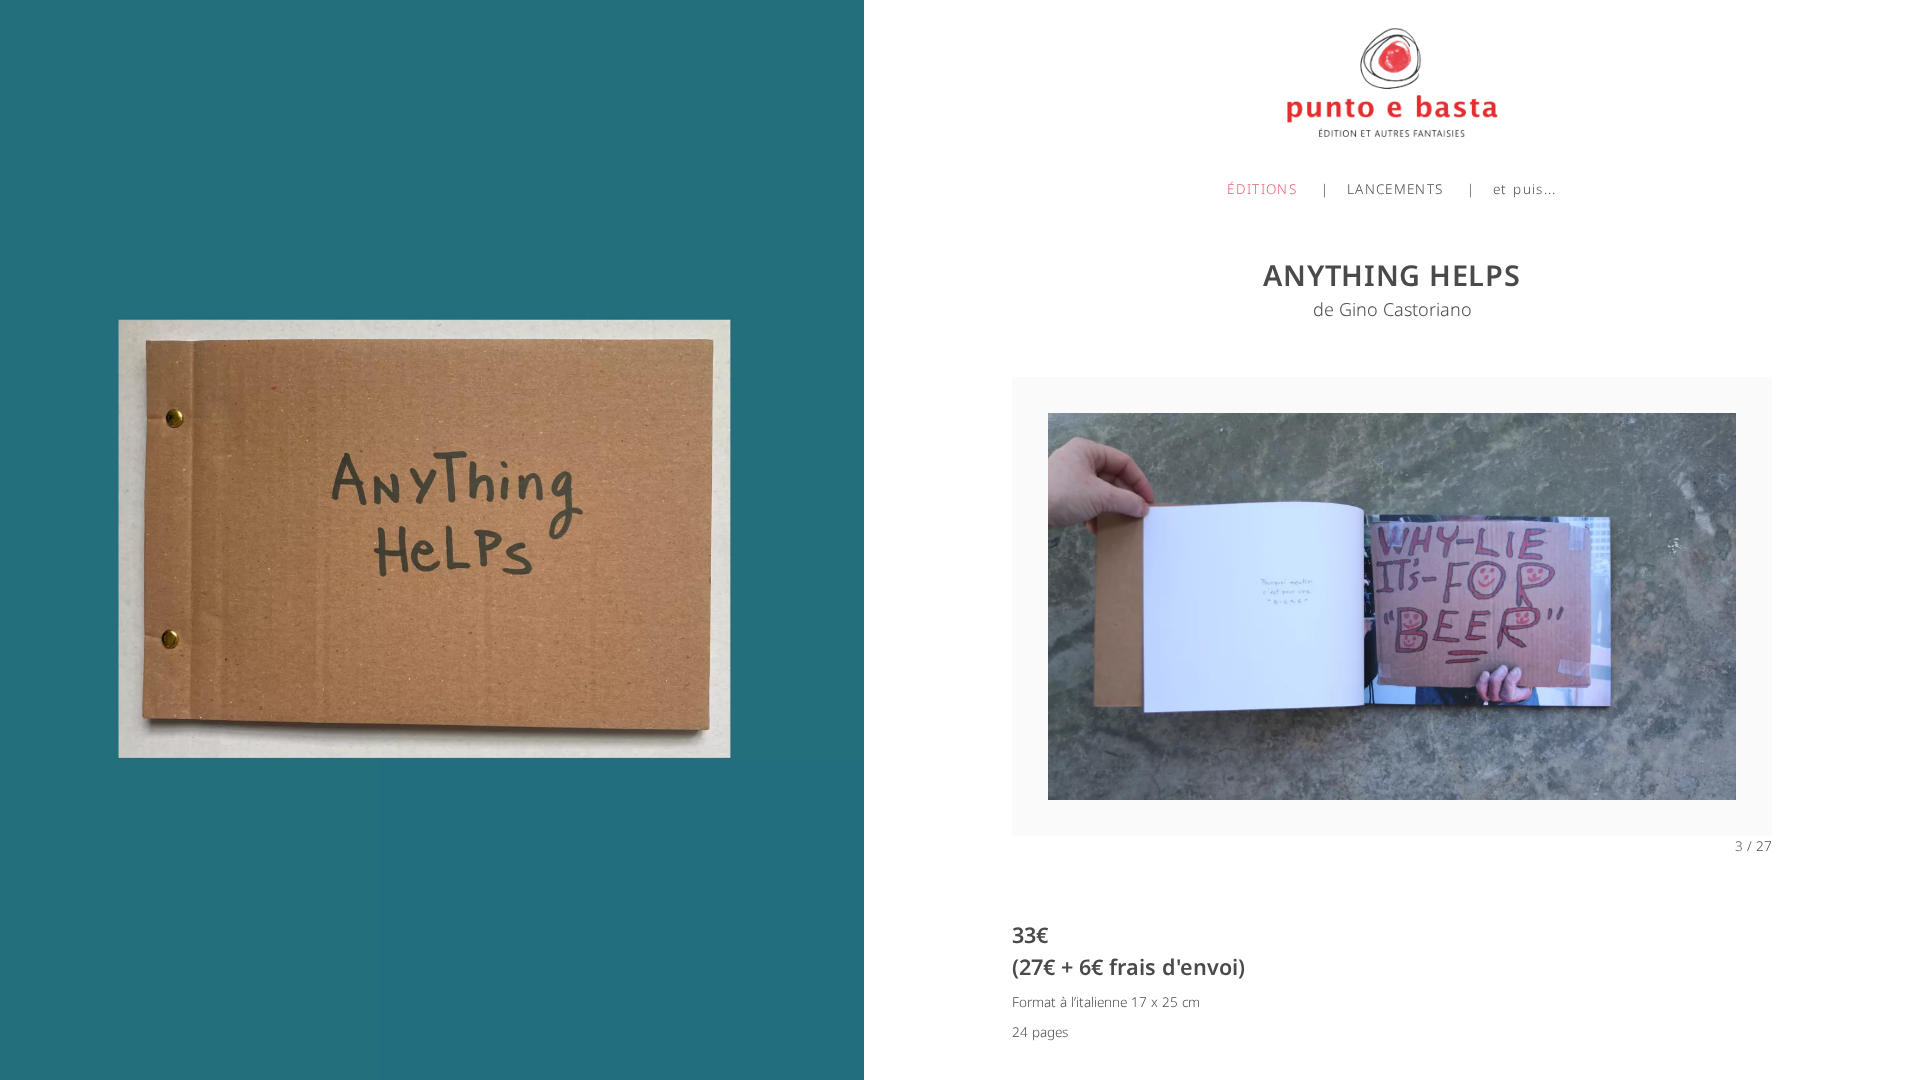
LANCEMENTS (1395, 189)
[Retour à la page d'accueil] (1392, 76)
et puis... (1525, 189)
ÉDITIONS (1262, 189)
